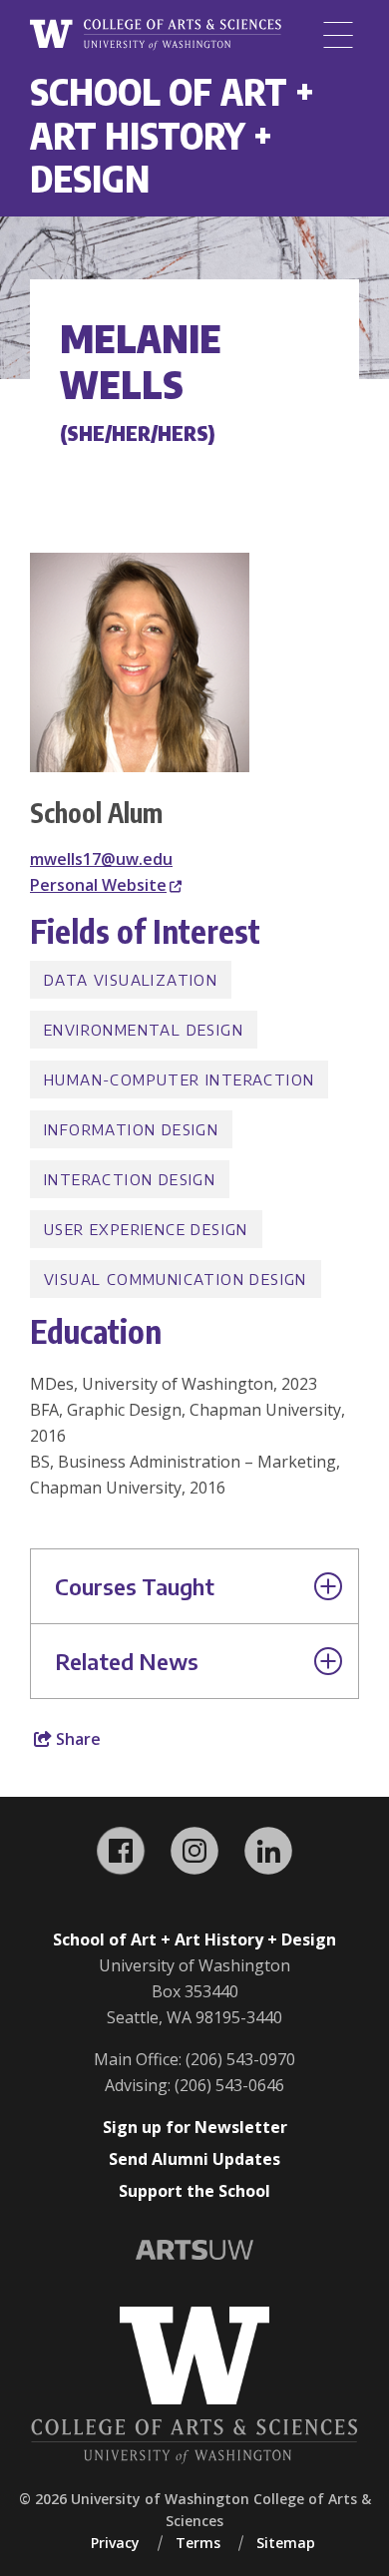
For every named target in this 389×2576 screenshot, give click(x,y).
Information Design (131, 1129)
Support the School (194, 2191)
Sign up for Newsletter (195, 2127)
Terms (198, 2543)
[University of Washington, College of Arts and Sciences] (156, 35)
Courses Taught (135, 1586)
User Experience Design (146, 1229)
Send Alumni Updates (194, 2159)
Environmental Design (144, 1030)
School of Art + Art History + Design (172, 135)
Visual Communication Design (176, 1279)
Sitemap (286, 2543)
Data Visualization (131, 980)
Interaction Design (130, 1179)
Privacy (115, 2543)
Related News (127, 1661)
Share (76, 1739)
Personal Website (98, 885)
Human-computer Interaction (179, 1079)
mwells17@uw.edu (101, 859)
